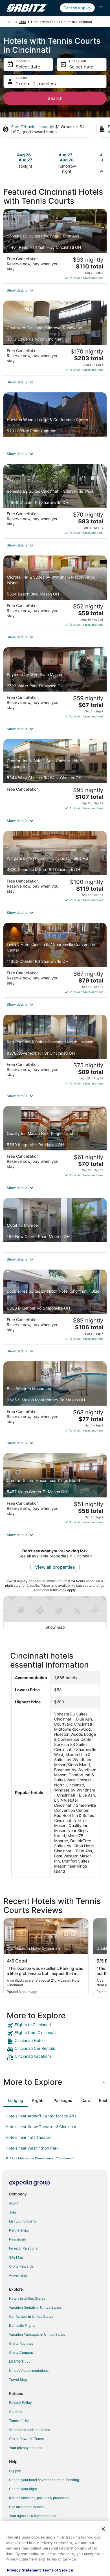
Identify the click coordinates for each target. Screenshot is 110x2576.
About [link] (14, 2203)
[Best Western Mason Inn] (55, 1399)
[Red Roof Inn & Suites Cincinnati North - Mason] (55, 1052)
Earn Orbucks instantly (32, 127)
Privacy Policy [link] (20, 2403)
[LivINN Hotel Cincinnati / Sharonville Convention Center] (55, 960)
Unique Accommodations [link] (29, 2371)
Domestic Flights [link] (22, 2325)
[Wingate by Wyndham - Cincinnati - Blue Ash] (55, 868)
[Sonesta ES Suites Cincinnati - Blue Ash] (55, 246)
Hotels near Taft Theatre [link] (28, 2137)
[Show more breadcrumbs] (8, 22)
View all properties (55, 1567)
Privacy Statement (24, 2570)
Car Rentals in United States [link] (31, 2316)
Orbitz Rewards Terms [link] (26, 2439)
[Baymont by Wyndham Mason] (55, 685)
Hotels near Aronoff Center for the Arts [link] (41, 2116)
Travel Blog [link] (18, 2380)
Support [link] (15, 2471)
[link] (55, 2026)
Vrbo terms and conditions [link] (29, 2430)
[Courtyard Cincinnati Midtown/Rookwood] (55, 338)
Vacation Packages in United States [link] (37, 2334)
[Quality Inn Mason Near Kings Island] (55, 1143)
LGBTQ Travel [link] (20, 2361)
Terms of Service (58, 2570)
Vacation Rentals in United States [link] (35, 2307)
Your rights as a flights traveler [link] (33, 2516)
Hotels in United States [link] (27, 2298)
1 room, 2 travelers (36, 84)
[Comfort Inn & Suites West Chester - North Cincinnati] (55, 776)
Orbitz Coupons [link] (21, 2352)
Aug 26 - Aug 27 (25, 157)
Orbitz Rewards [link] (21, 2266)
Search (55, 98)
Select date (28, 67)
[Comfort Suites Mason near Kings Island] (55, 1491)
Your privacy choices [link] (26, 2448)
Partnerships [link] (19, 2230)
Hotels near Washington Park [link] (32, 2148)
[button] (55, 290)
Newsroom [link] (17, 2239)
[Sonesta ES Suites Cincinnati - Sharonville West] (55, 501)
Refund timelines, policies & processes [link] (39, 2498)
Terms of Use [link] (19, 2421)
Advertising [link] (18, 2275)
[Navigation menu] (101, 8)
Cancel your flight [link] (23, 2489)
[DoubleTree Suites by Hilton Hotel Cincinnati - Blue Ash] (55, 1307)
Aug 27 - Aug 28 (67, 157)
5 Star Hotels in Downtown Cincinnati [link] (40, 2159)
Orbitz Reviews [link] (21, 2343)
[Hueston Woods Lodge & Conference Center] (55, 420)
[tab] (16, 2101)
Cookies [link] (16, 2412)
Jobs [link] (13, 2212)
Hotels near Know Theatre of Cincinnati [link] (41, 2127)
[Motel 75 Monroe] (55, 1225)
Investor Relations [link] (23, 2248)
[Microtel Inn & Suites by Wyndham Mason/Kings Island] (55, 593)
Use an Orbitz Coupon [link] (26, 2507)
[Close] (103, 2529)
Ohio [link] (22, 22)
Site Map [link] (16, 2257)
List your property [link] (23, 2221)
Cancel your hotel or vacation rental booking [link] (44, 2480)
